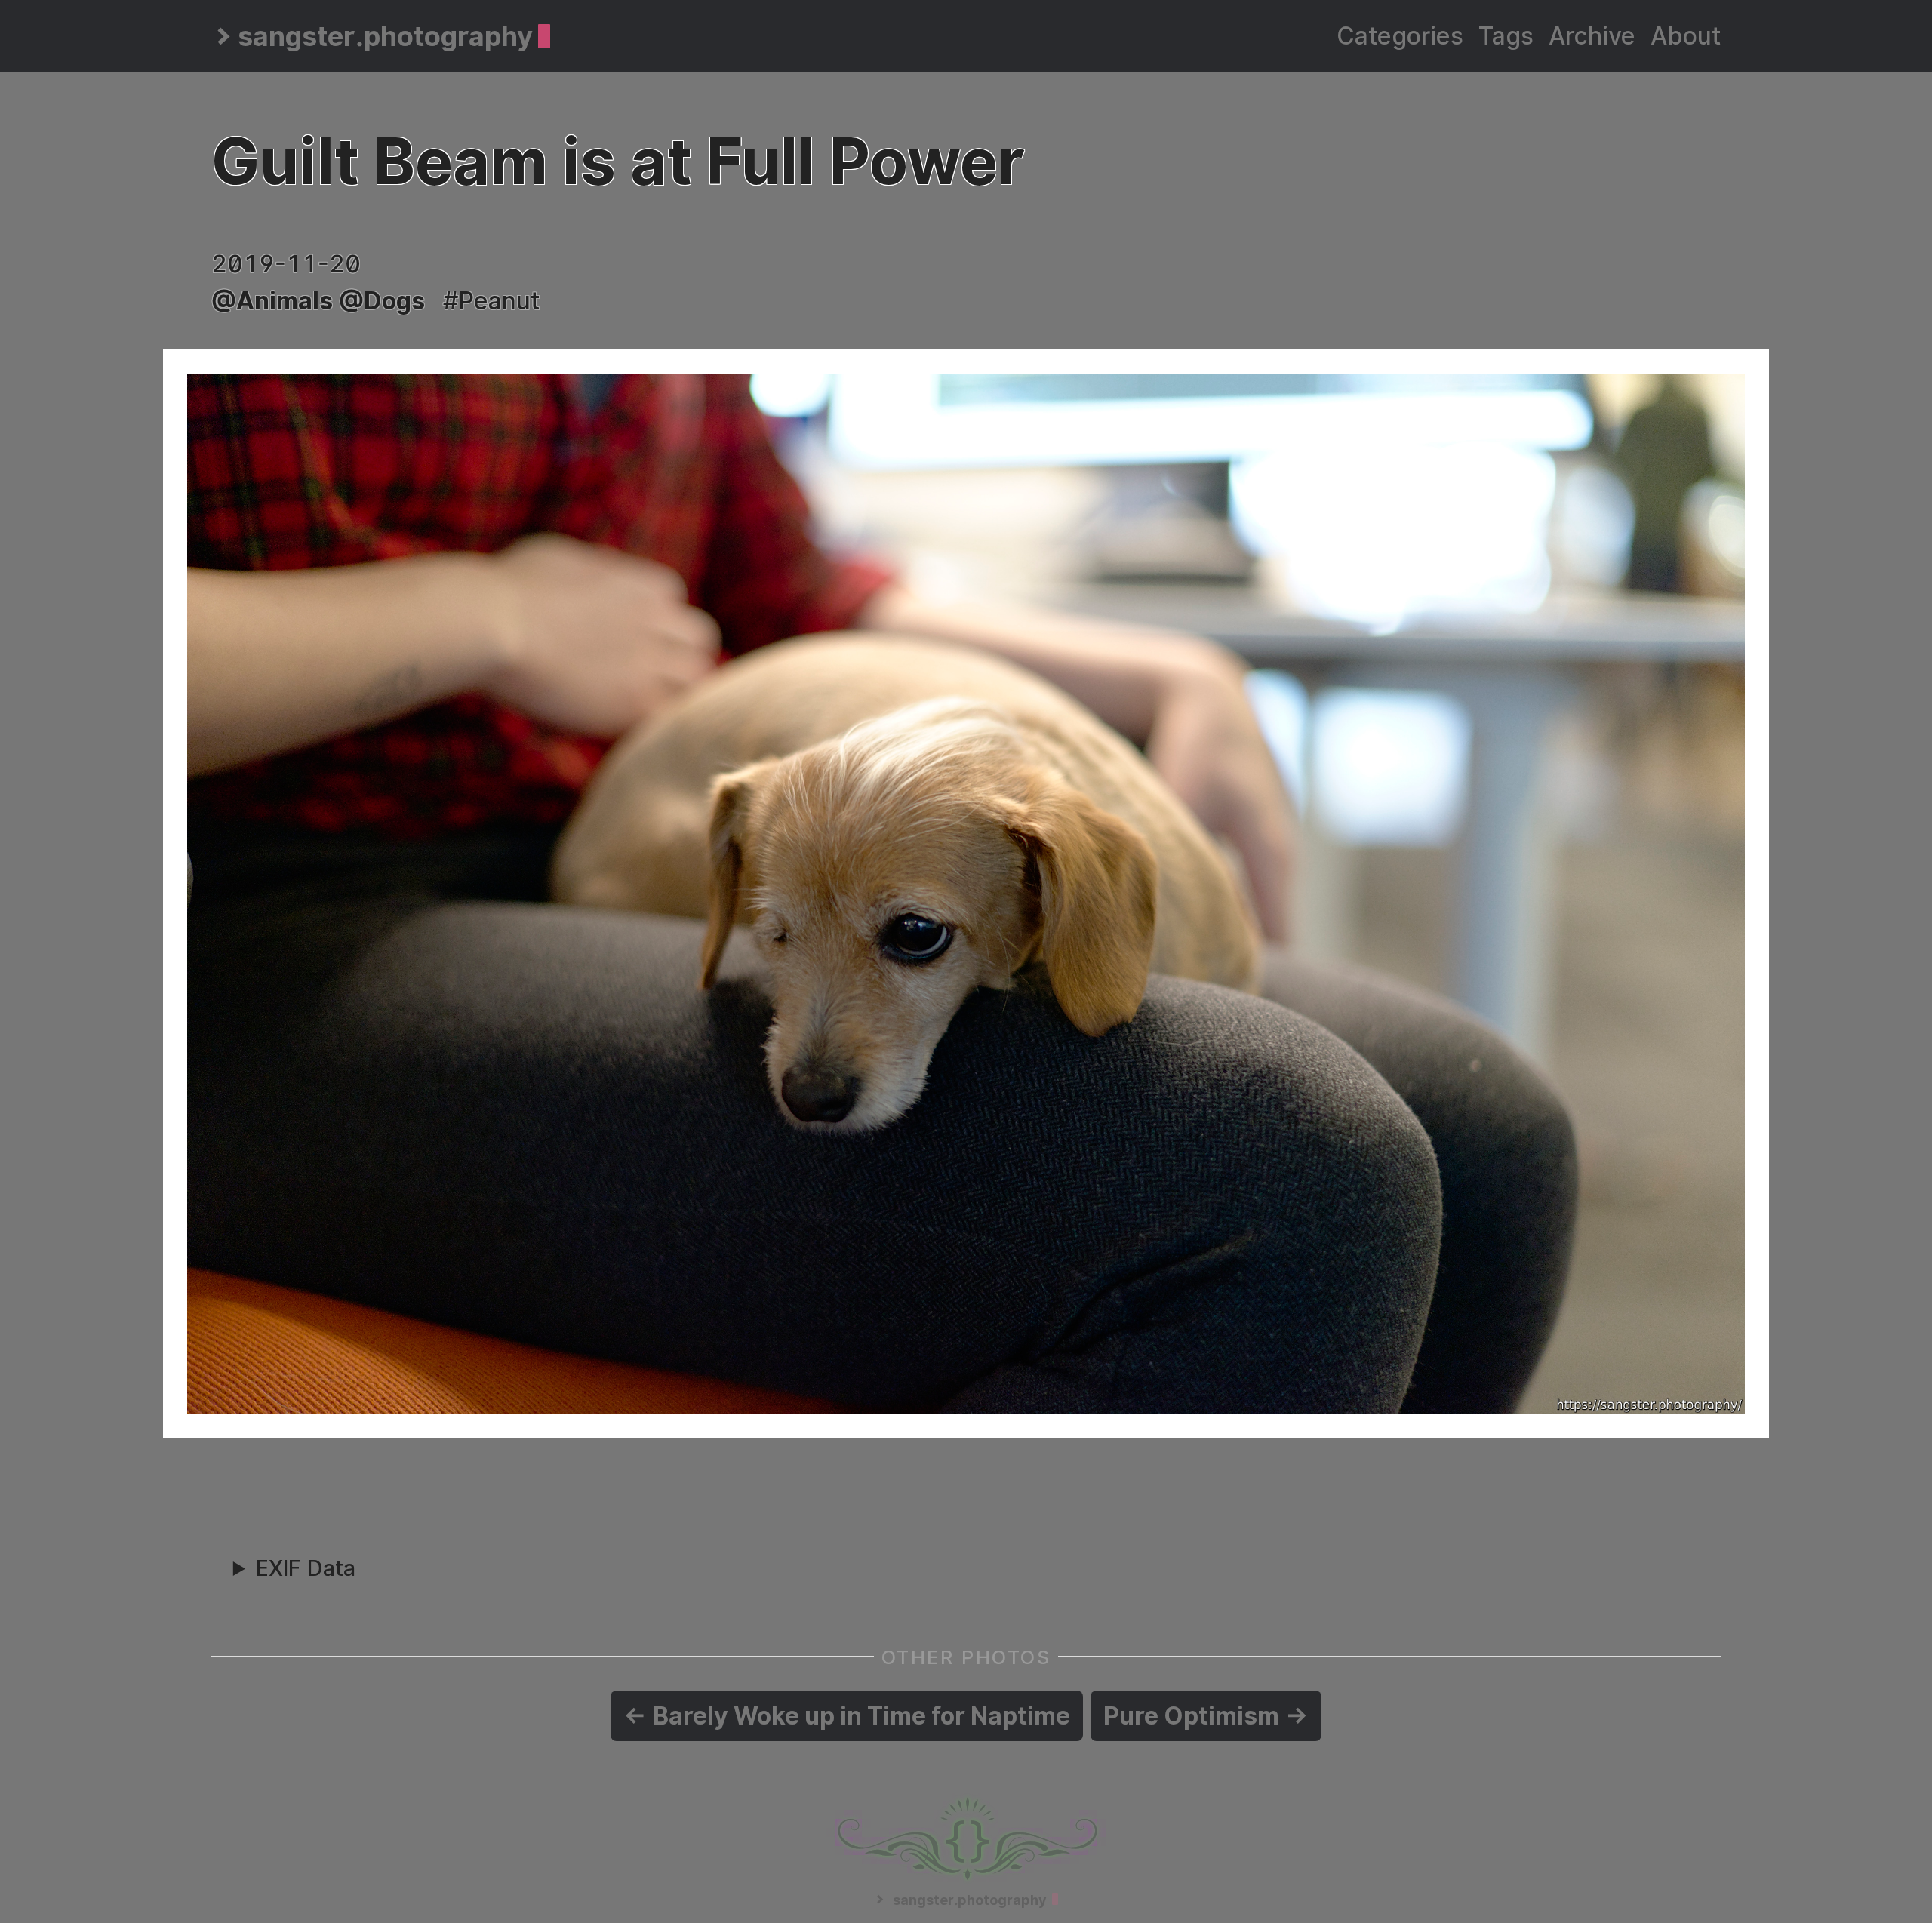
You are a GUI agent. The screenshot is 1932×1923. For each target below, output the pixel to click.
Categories (1400, 36)
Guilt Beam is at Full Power (618, 161)
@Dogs (382, 301)
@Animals (272, 301)
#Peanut (491, 301)
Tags (1506, 36)
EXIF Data (306, 1568)
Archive (1592, 36)
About (1686, 36)
